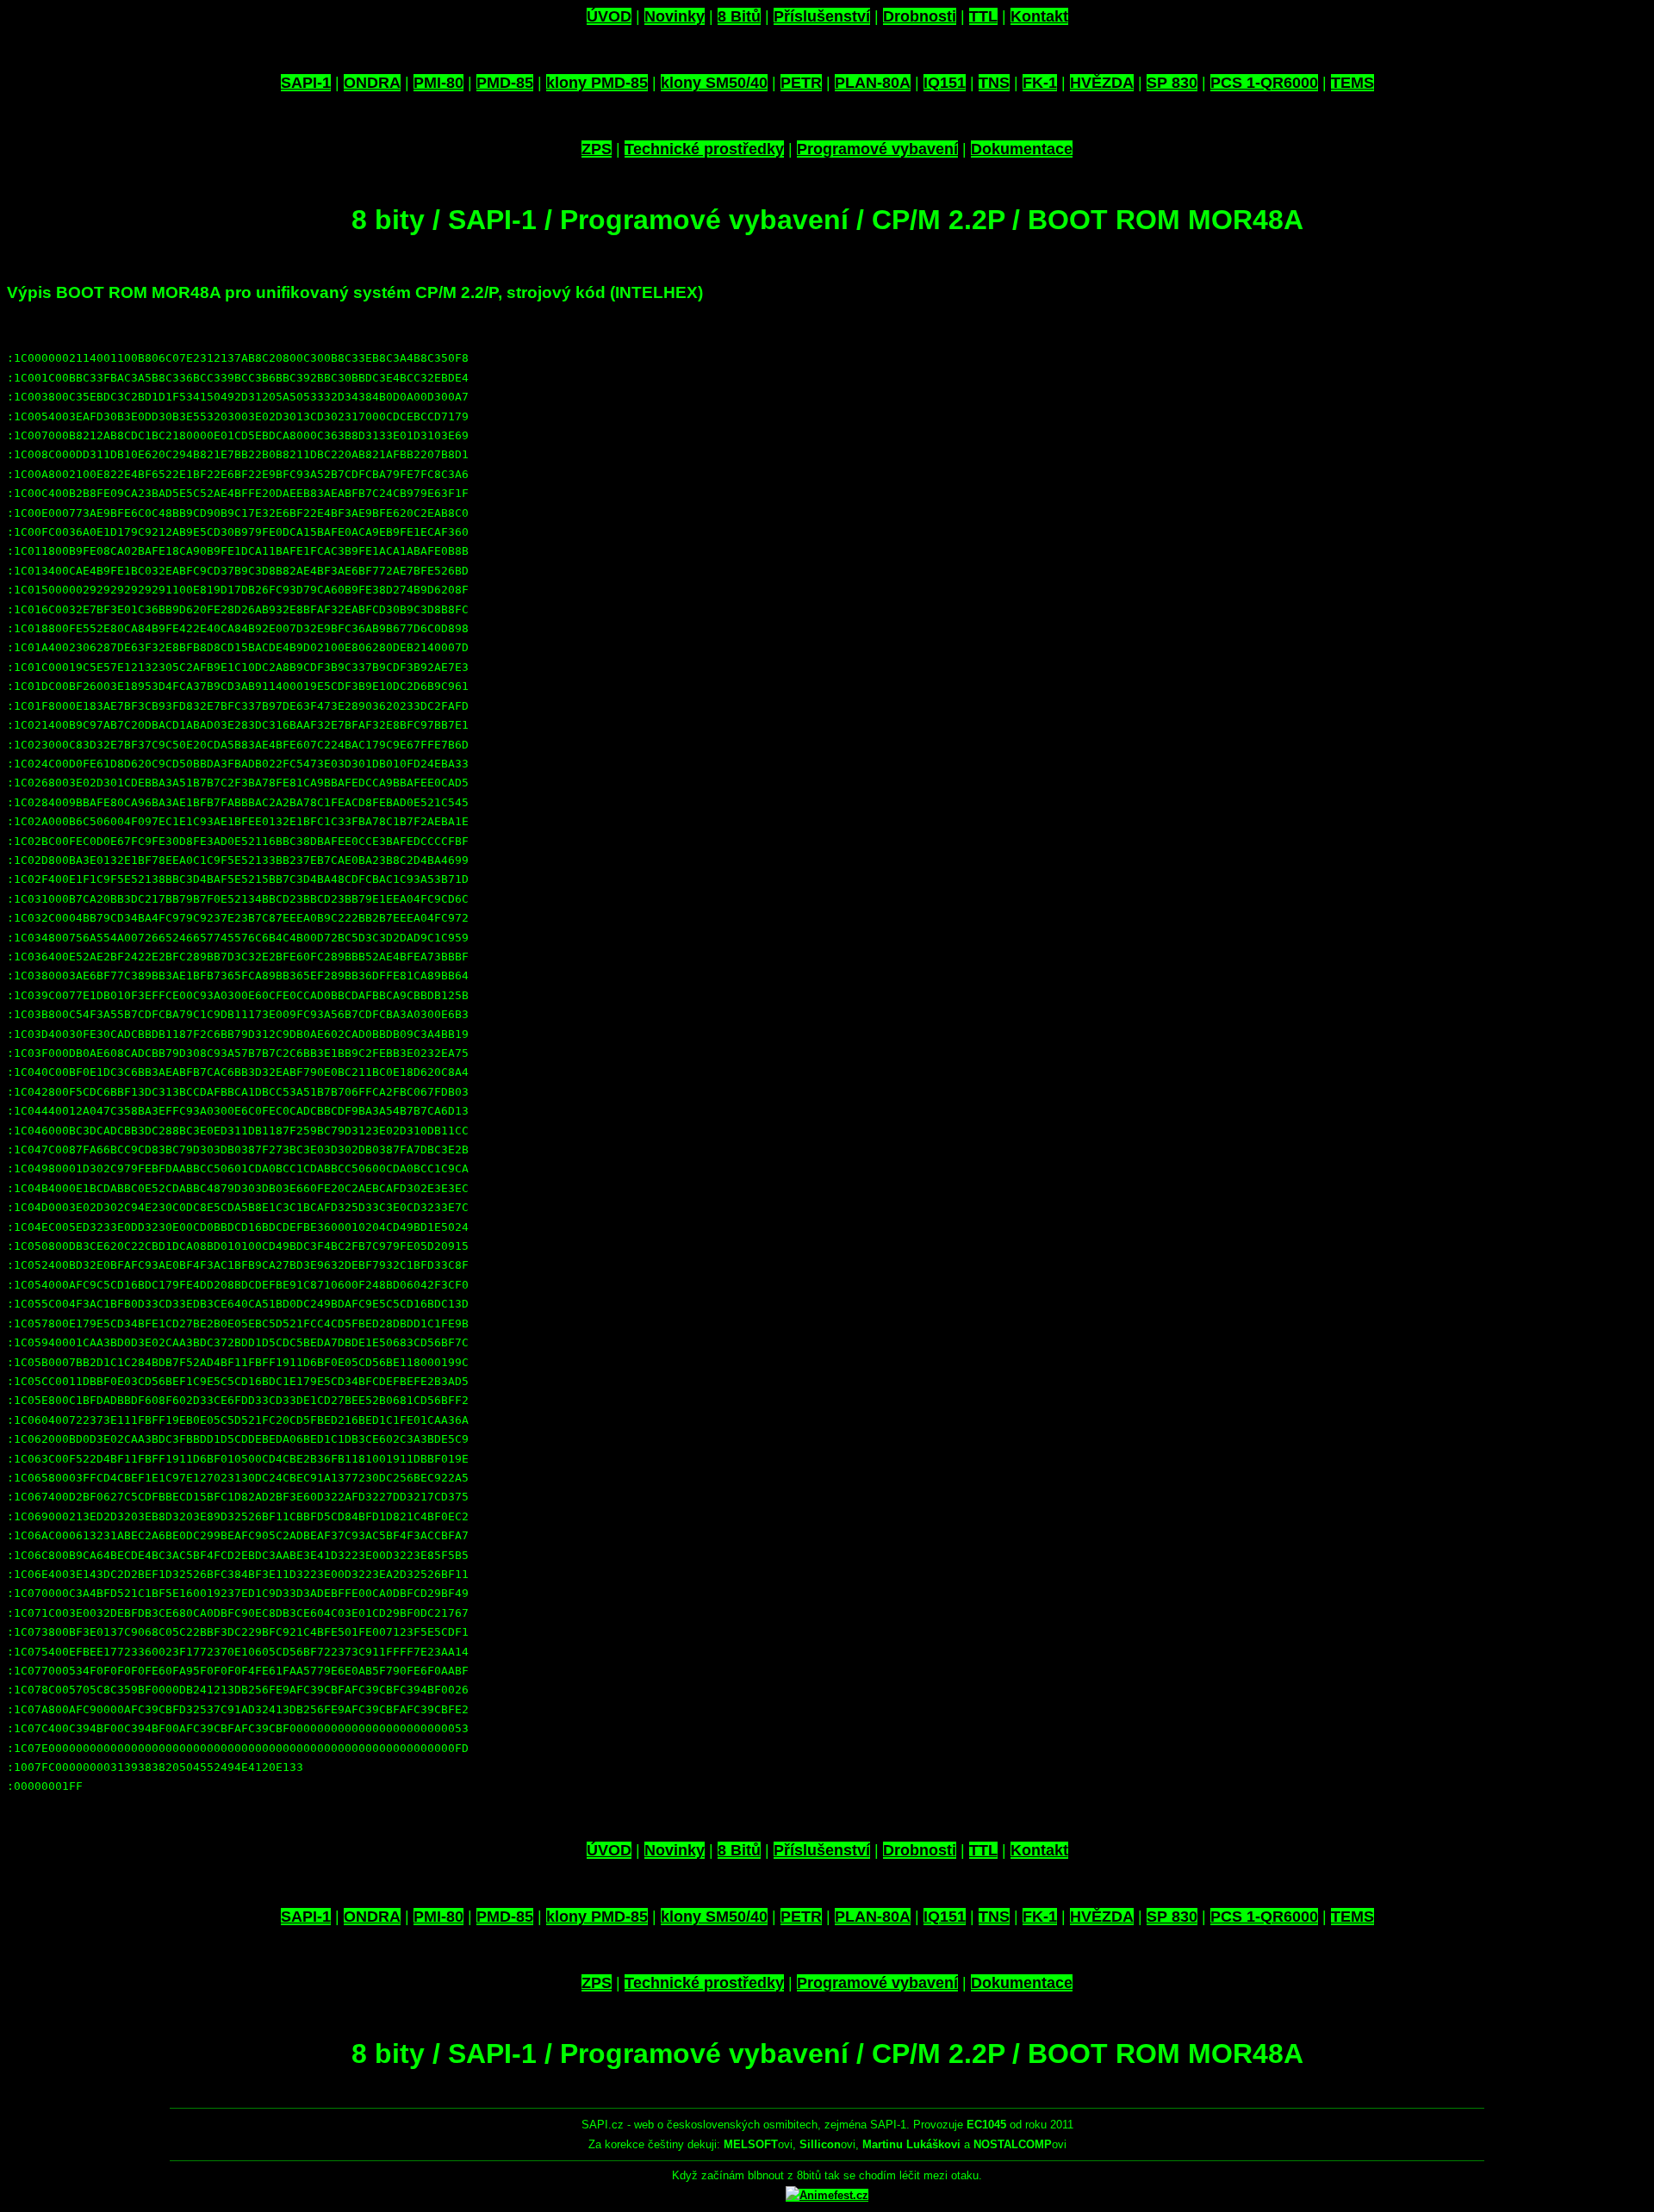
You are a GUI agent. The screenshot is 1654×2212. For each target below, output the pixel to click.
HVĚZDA (1102, 83)
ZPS (597, 149)
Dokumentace (1022, 149)
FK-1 (1040, 83)
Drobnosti (920, 16)
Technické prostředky (704, 149)
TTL (983, 16)
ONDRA (372, 83)
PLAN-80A (873, 83)
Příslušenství (822, 16)
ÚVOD (609, 16)
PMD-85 (505, 83)
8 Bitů (739, 16)
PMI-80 (438, 83)
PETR (801, 83)
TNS (994, 83)
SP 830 (1172, 83)
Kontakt (1039, 16)
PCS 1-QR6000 (1264, 83)
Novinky (675, 16)
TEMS (1352, 83)
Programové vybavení (877, 149)
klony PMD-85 (597, 83)
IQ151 (945, 83)
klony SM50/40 (714, 83)
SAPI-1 (306, 83)
